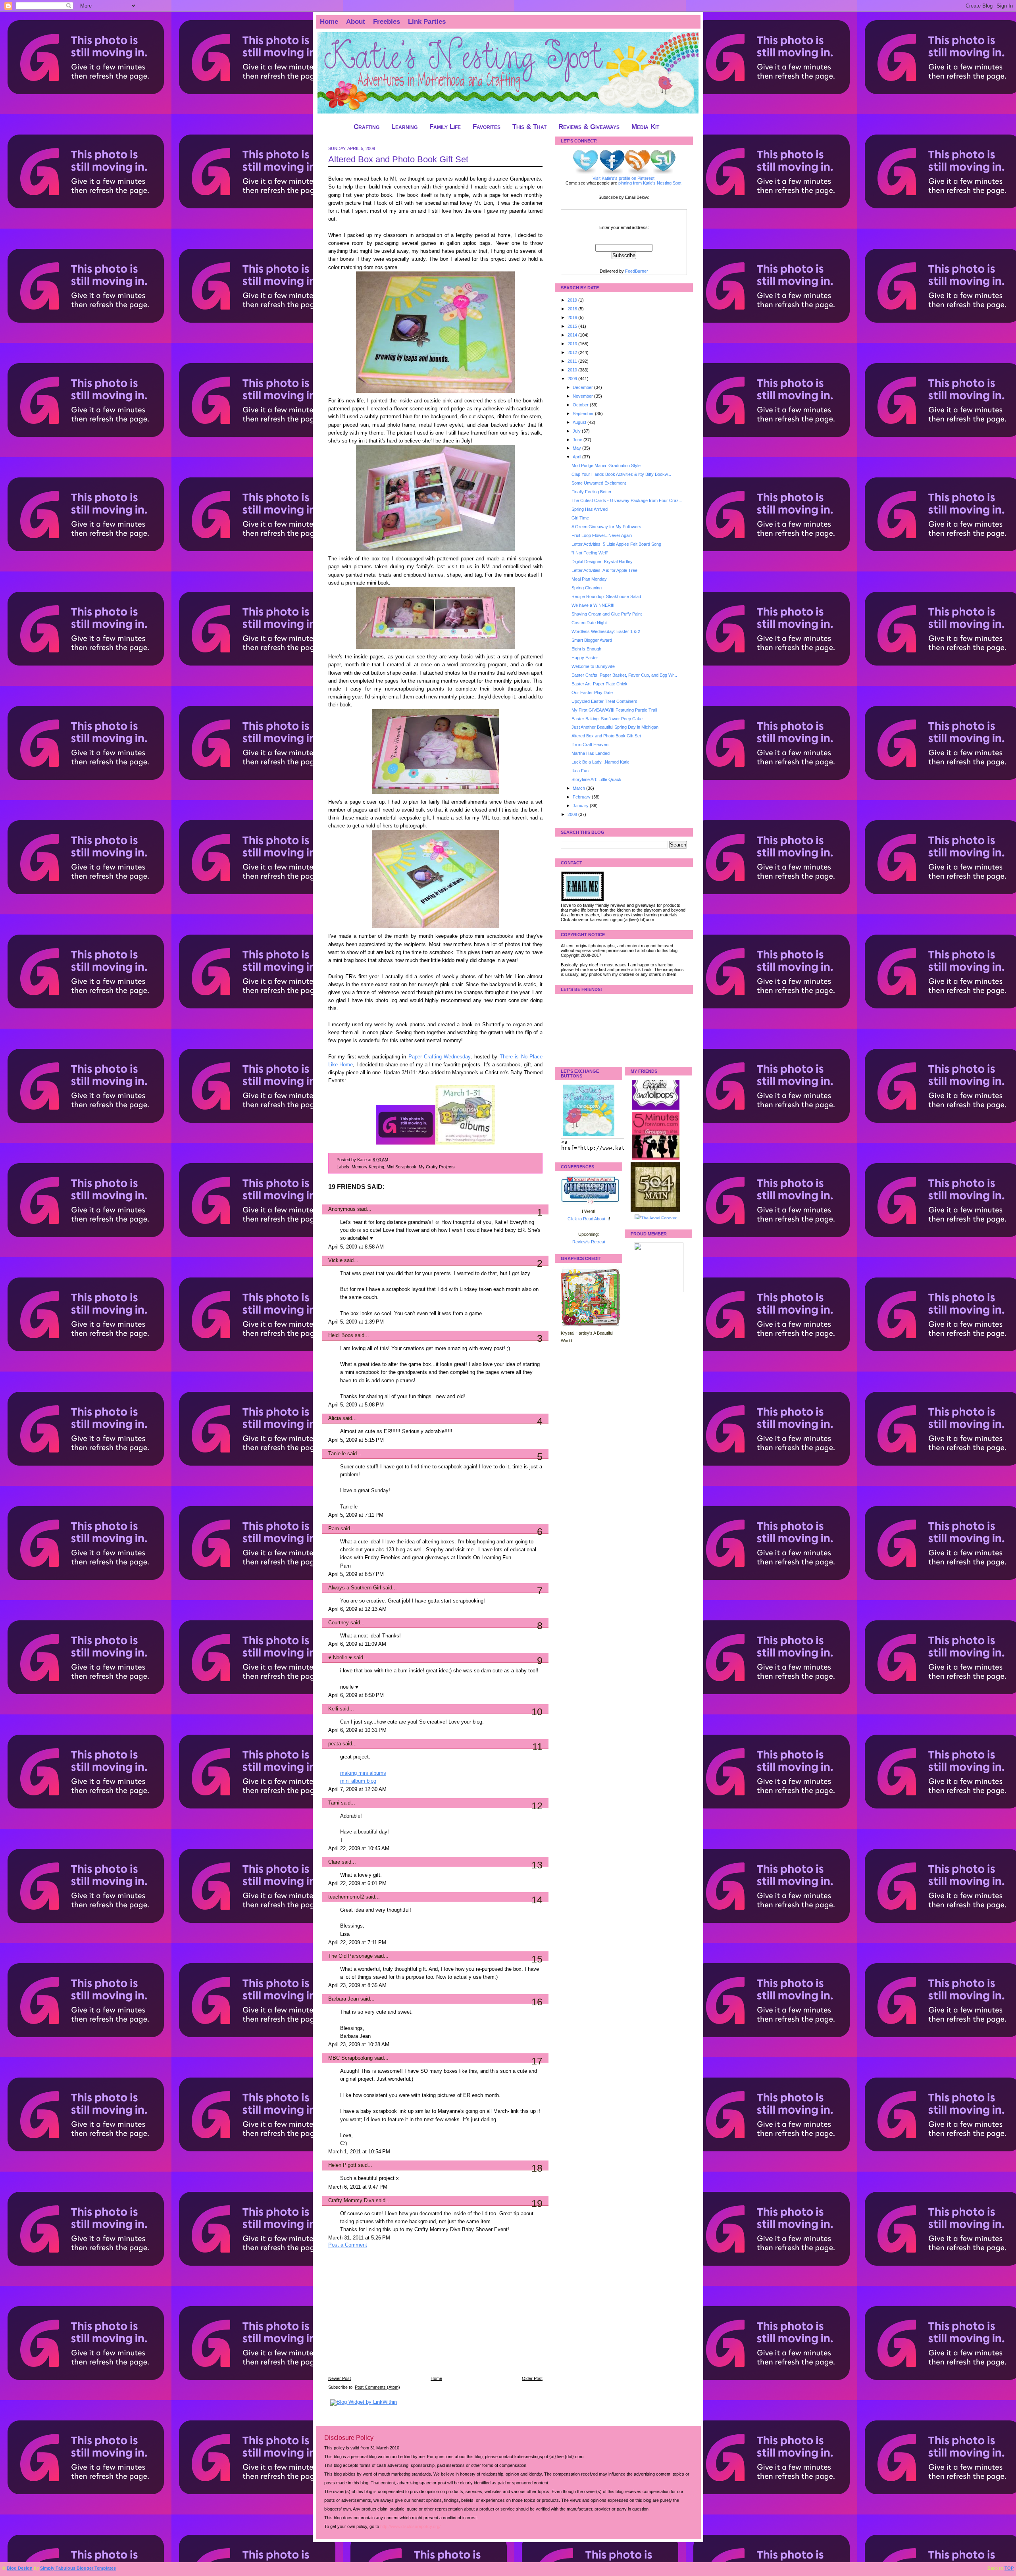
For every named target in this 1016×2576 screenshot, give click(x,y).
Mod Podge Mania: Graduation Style (606, 466)
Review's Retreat (589, 1242)
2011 (573, 361)
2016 (573, 317)
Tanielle (337, 1454)
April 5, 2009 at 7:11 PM (356, 1515)
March (579, 788)
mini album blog (358, 1781)
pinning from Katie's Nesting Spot (650, 183)
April (577, 457)
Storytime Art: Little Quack (597, 779)
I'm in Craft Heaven (590, 745)
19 (537, 2203)
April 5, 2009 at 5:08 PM (356, 1405)
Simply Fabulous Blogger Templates (78, 2568)
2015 (573, 326)
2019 (573, 300)
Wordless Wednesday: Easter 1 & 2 (606, 631)
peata (335, 1744)
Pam (334, 1529)
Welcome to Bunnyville (593, 666)
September (584, 414)
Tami (335, 1803)
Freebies (387, 22)
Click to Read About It (588, 1219)
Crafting (367, 127)
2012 (573, 352)
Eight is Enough (586, 649)
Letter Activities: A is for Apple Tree (604, 570)
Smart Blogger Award (592, 640)
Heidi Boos (341, 1335)
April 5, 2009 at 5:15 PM (356, 1440)
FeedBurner (637, 271)
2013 (573, 344)
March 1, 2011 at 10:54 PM (359, 2152)
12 (537, 1806)
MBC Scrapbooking (350, 2058)
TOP (1009, 2568)
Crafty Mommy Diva (351, 2201)
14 (537, 1900)
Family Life (445, 127)
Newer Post (340, 2378)
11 (537, 1747)
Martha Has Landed (591, 753)
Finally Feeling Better (592, 492)
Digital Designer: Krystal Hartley (602, 562)
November (583, 396)
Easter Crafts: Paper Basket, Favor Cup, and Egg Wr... (624, 675)
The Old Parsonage (350, 1956)
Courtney (339, 1623)
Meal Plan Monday (589, 579)
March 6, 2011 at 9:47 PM (358, 2187)
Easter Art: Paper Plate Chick (599, 684)
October (581, 405)
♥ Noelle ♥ (340, 1658)
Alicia (335, 1418)
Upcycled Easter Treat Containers (604, 701)
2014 (573, 335)
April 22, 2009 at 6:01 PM (357, 1883)
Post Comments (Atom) (377, 2387)
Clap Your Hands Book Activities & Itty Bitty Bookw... (621, 474)
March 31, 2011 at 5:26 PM (359, 2238)
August (580, 422)
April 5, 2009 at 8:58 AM (356, 1247)
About (356, 22)
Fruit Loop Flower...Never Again (602, 535)
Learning (404, 127)
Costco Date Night (589, 623)
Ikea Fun (580, 771)
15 (537, 1959)
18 (537, 2168)
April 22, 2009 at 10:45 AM (359, 1849)
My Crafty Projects (437, 1167)
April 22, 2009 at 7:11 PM (357, 1943)
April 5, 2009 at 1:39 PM (356, 1322)
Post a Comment (348, 2245)
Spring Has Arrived (590, 509)
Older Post (532, 2378)
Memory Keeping (368, 1167)
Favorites (487, 127)
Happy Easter (585, 658)
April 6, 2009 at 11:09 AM (357, 1644)
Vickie (335, 1260)
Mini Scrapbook (401, 1167)
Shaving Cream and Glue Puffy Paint (607, 614)
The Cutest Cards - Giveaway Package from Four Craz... (627, 500)
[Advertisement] (388, 2317)
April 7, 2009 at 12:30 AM (357, 1789)
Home (329, 22)
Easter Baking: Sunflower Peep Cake (607, 719)
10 (537, 1712)
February (582, 797)
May (577, 448)
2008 (573, 814)
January (581, 806)
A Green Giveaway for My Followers (606, 527)
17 (537, 2061)
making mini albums (363, 1773)
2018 (573, 309)
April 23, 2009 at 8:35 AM (357, 1985)
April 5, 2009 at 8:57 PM (356, 1574)
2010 (573, 370)
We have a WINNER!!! (593, 605)
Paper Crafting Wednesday (440, 1057)
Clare (334, 1862)
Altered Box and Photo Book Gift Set (398, 159)
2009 (573, 379)
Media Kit (645, 127)
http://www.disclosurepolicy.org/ (410, 2526)
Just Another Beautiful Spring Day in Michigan (615, 727)
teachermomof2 (346, 1897)
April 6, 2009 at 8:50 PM (356, 1695)
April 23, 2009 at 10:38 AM (359, 2045)
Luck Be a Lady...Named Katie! (601, 762)
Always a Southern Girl (355, 1588)
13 (537, 1865)
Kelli (333, 1709)
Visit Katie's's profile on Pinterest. (624, 178)
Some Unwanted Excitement (599, 483)
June (578, 440)
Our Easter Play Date (592, 693)
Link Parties (427, 22)
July (577, 431)
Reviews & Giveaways (589, 127)
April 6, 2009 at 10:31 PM (357, 1730)
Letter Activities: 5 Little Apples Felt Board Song (616, 544)
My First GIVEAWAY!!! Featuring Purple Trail (614, 710)
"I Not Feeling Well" (590, 553)
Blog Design (20, 2568)
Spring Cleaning (587, 588)
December (583, 387)
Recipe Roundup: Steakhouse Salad (606, 596)
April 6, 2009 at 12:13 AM (357, 1609)
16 (537, 2002)
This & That (529, 127)
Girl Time (580, 518)
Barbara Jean (343, 1999)
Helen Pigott (342, 2165)
